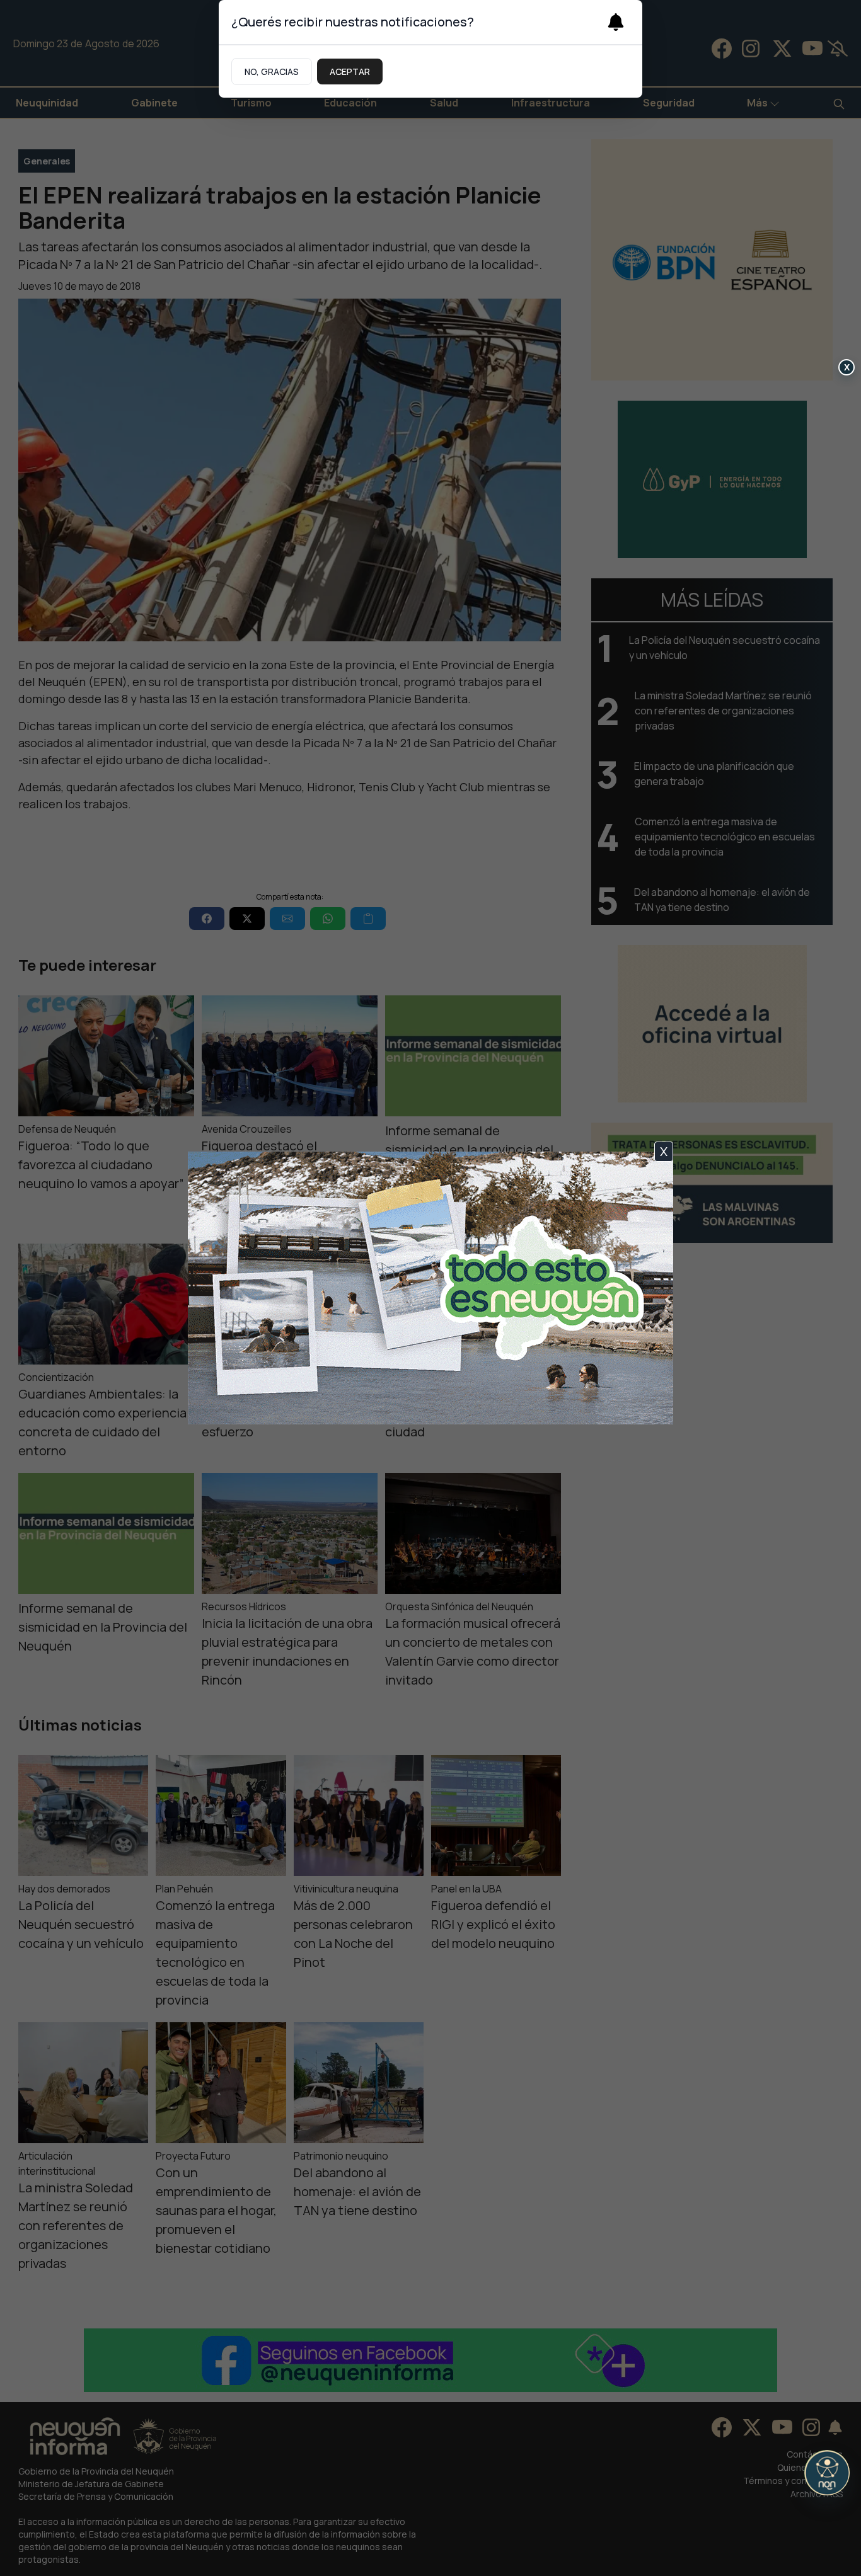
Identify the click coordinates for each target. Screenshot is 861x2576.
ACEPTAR (350, 72)
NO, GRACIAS (272, 72)
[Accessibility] (827, 2473)
